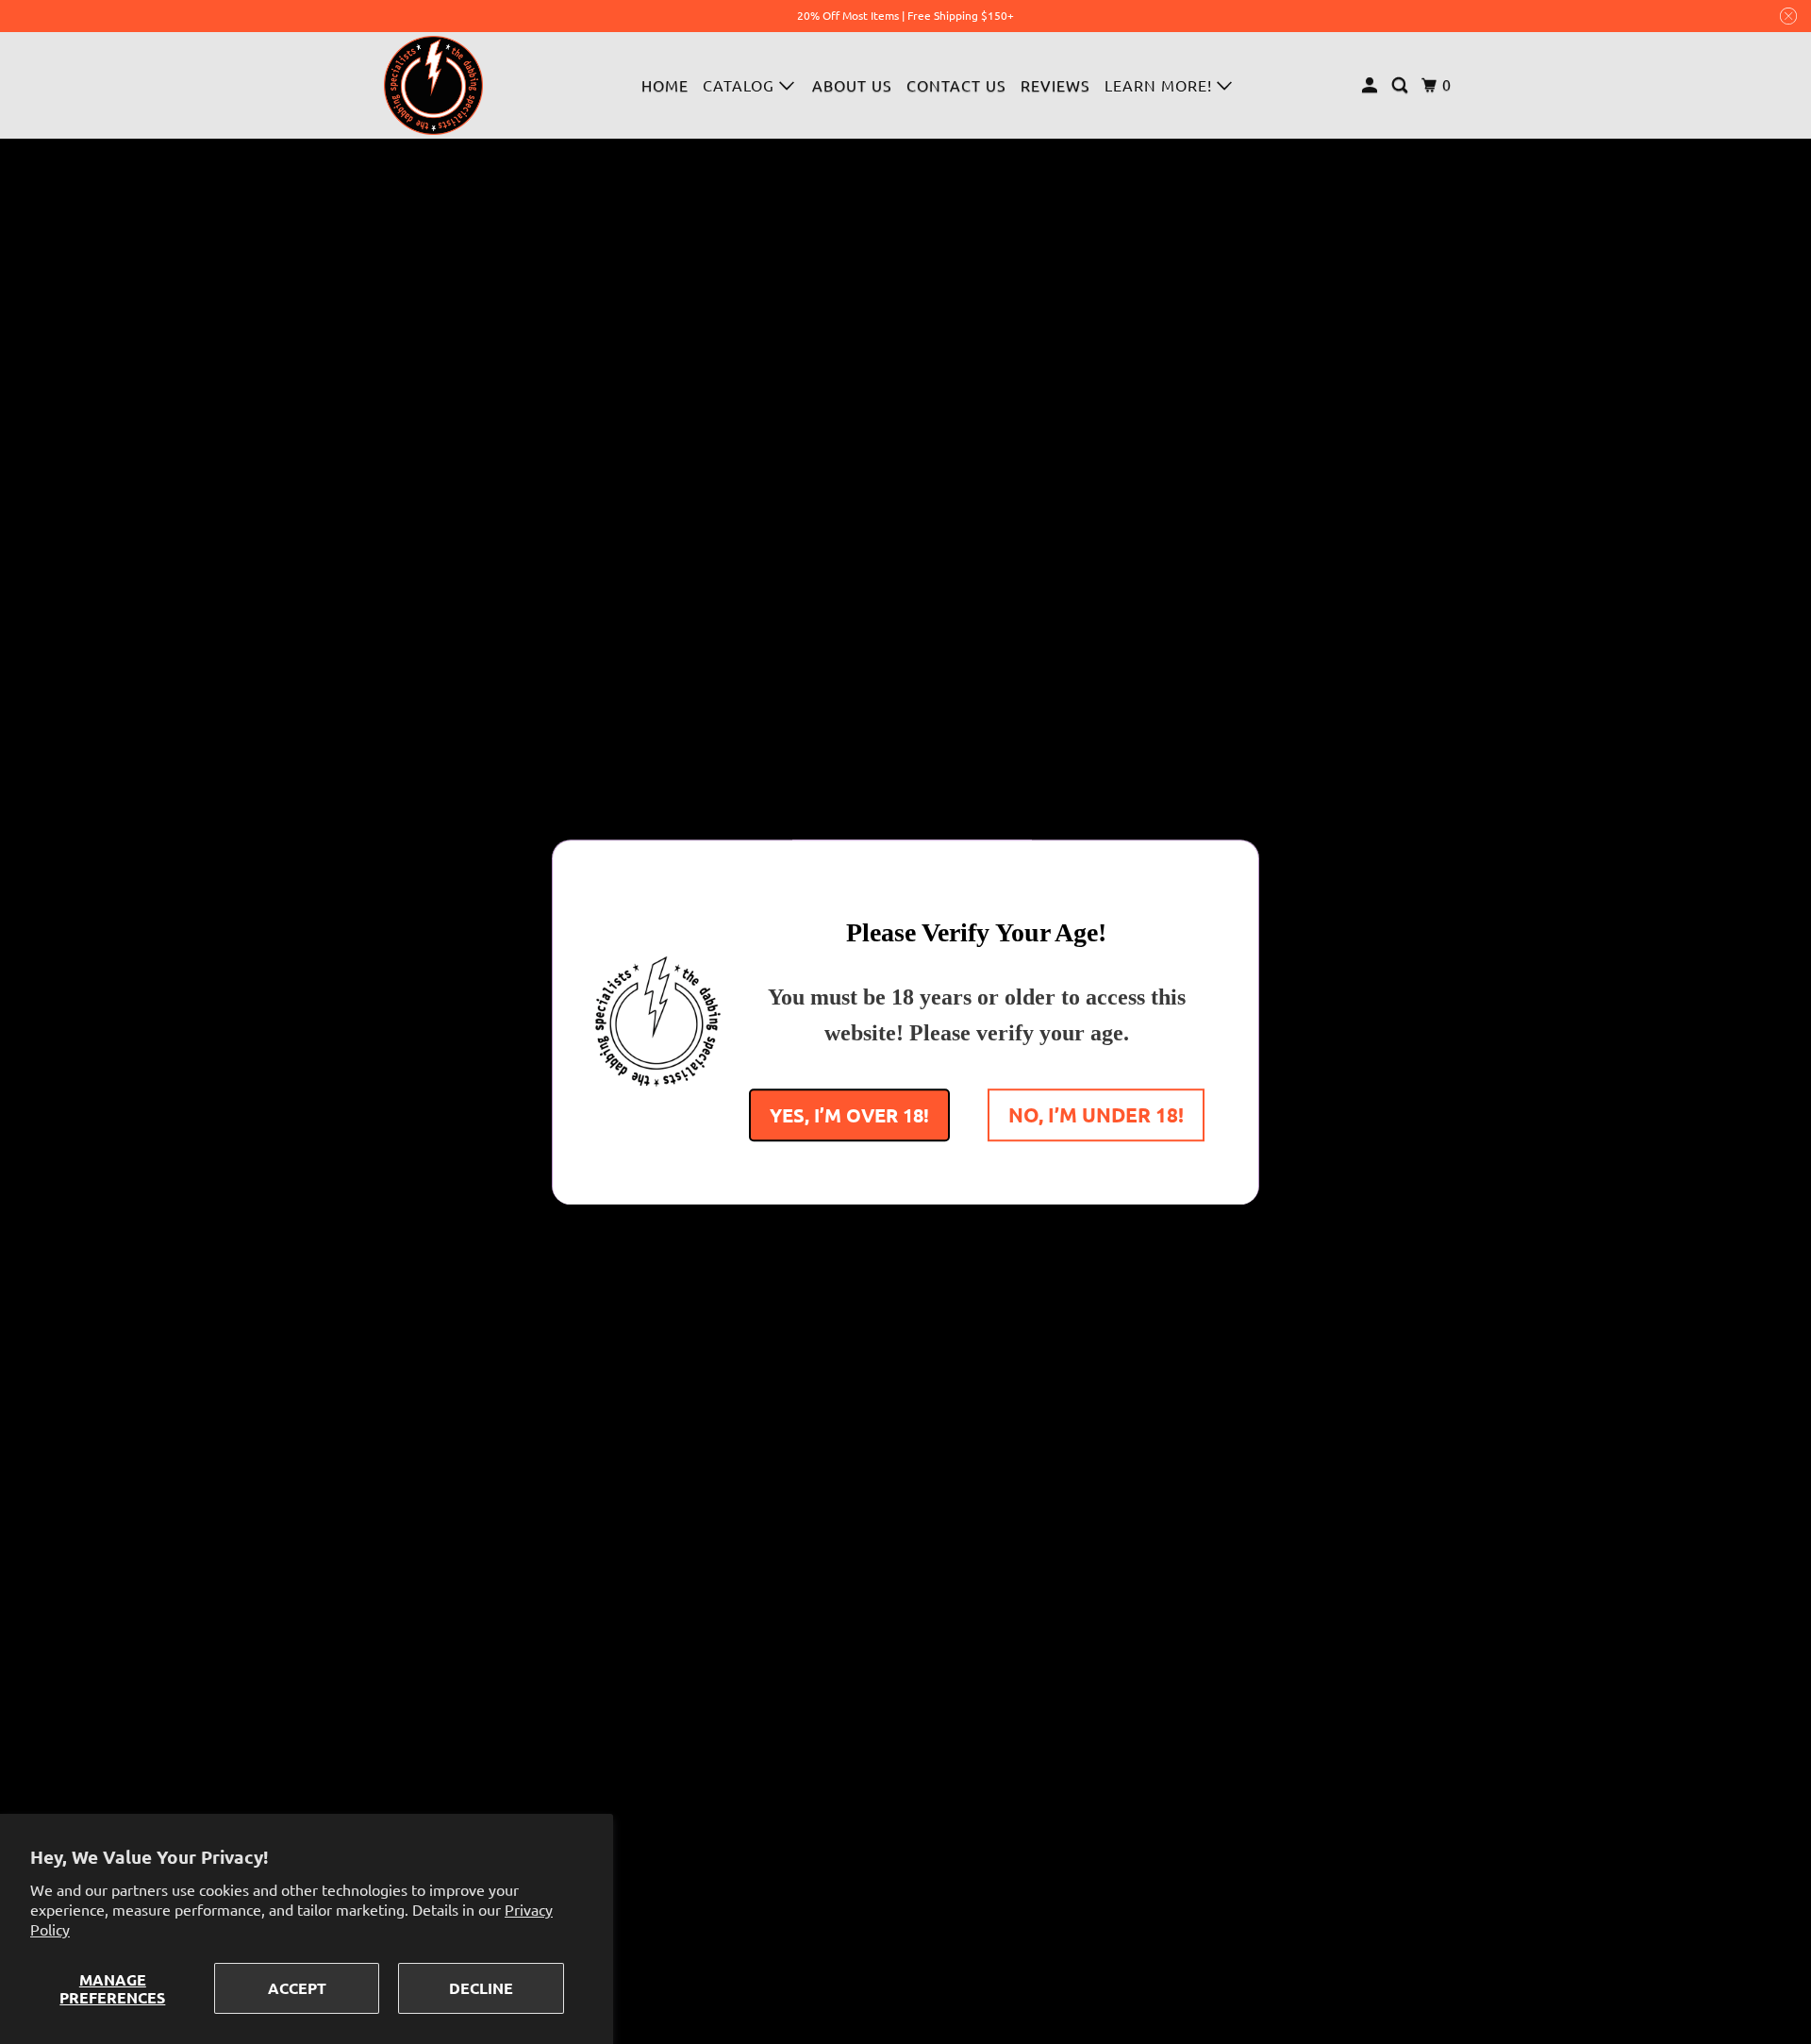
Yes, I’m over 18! (849, 1114)
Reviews (1055, 85)
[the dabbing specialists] (434, 85)
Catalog (741, 85)
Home (665, 85)
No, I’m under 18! (1096, 1113)
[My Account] (1371, 85)
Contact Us (956, 85)
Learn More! (1161, 85)
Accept (297, 1988)
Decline (481, 1988)
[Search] (1402, 85)
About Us (852, 85)
